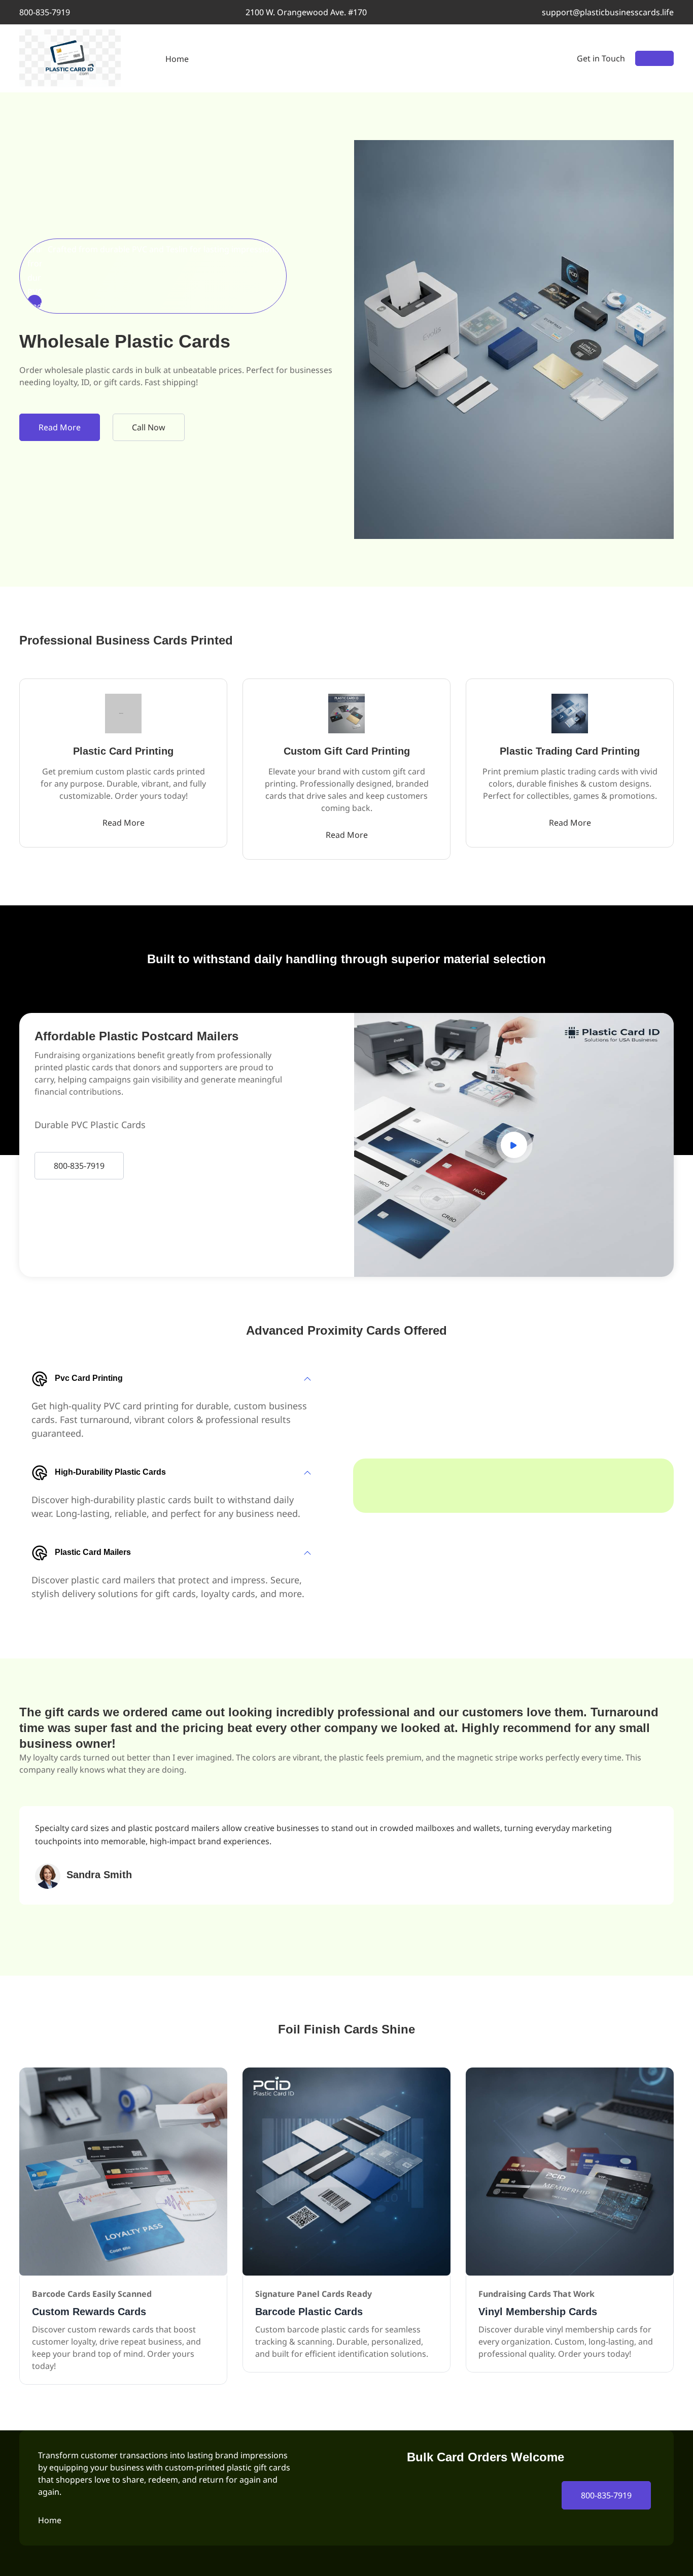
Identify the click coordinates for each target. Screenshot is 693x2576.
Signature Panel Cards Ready (314, 2294)
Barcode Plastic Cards (309, 2312)
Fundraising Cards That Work (536, 2294)
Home (177, 59)
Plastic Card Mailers (93, 1552)
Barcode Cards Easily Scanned (92, 2294)
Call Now (149, 427)
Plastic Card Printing (123, 751)
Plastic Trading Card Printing (570, 751)
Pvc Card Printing (89, 1378)
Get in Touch (601, 58)
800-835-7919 (45, 12)
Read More (60, 427)
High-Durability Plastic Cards (110, 1472)
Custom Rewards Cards (89, 2312)
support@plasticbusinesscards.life (608, 12)
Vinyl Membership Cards (538, 2312)
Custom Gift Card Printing (347, 751)
